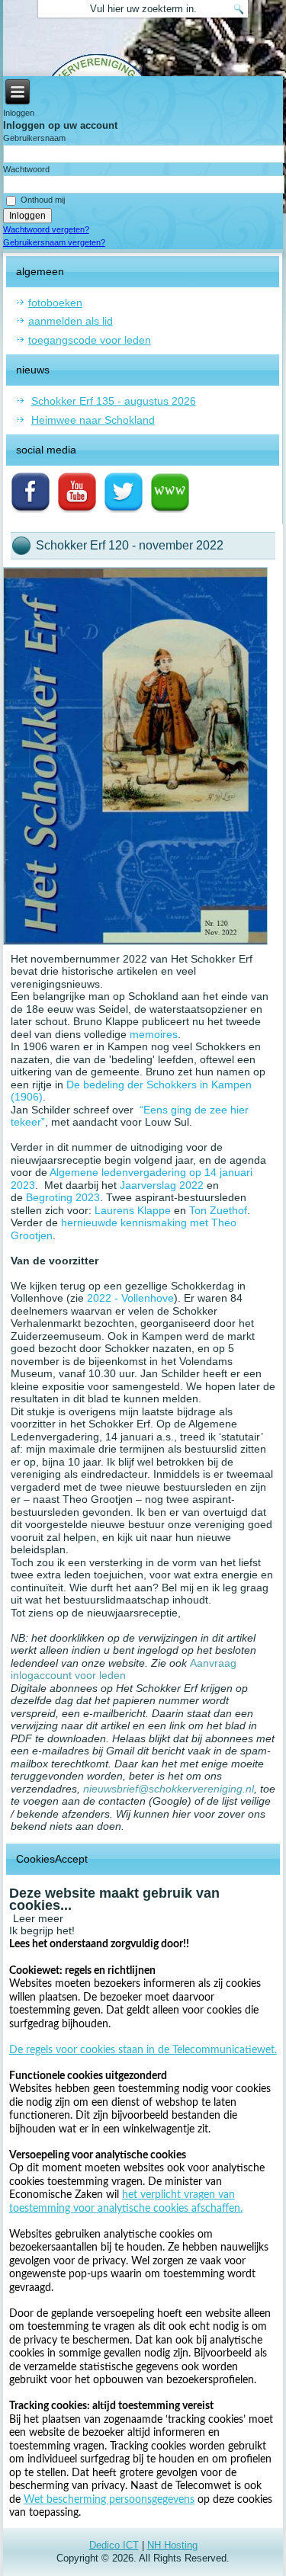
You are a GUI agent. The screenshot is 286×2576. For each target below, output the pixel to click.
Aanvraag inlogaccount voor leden (124, 1669)
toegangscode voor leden (90, 340)
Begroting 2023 (63, 1197)
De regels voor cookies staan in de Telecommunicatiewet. (143, 2050)
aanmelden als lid (71, 321)
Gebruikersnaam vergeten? (54, 242)
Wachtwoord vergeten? (46, 229)
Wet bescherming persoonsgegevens (109, 2500)
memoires (154, 1034)
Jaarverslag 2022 (162, 1185)
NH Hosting (172, 2545)
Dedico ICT (114, 2545)
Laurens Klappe (133, 1210)
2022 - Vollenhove (130, 1298)
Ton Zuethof (218, 1210)
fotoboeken (55, 303)
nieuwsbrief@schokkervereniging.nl (169, 1789)
